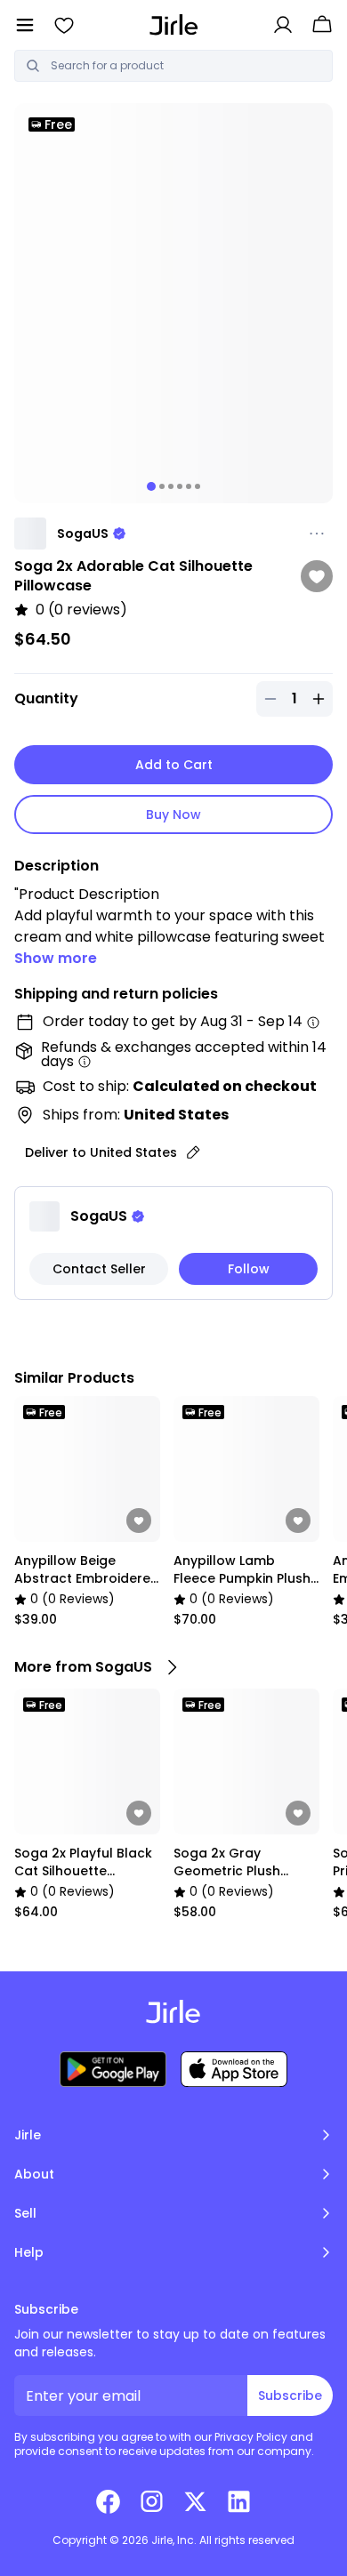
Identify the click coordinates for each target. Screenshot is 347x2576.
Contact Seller (99, 1269)
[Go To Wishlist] (64, 25)
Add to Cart (174, 765)
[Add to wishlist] (317, 576)
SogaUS (83, 534)
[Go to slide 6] (198, 486)
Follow (249, 1269)
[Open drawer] (25, 25)
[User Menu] (283, 25)
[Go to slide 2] (162, 486)
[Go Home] (174, 24)
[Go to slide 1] (151, 486)
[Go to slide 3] (171, 486)
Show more (56, 958)
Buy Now (173, 815)
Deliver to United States (101, 1152)
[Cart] (322, 25)
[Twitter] (195, 2501)
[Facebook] (108, 2501)
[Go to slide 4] (180, 486)
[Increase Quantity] (319, 699)
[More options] (317, 534)
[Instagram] (152, 2501)
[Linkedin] (239, 2501)
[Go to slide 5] (189, 486)
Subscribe (290, 2395)
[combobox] (186, 66)
